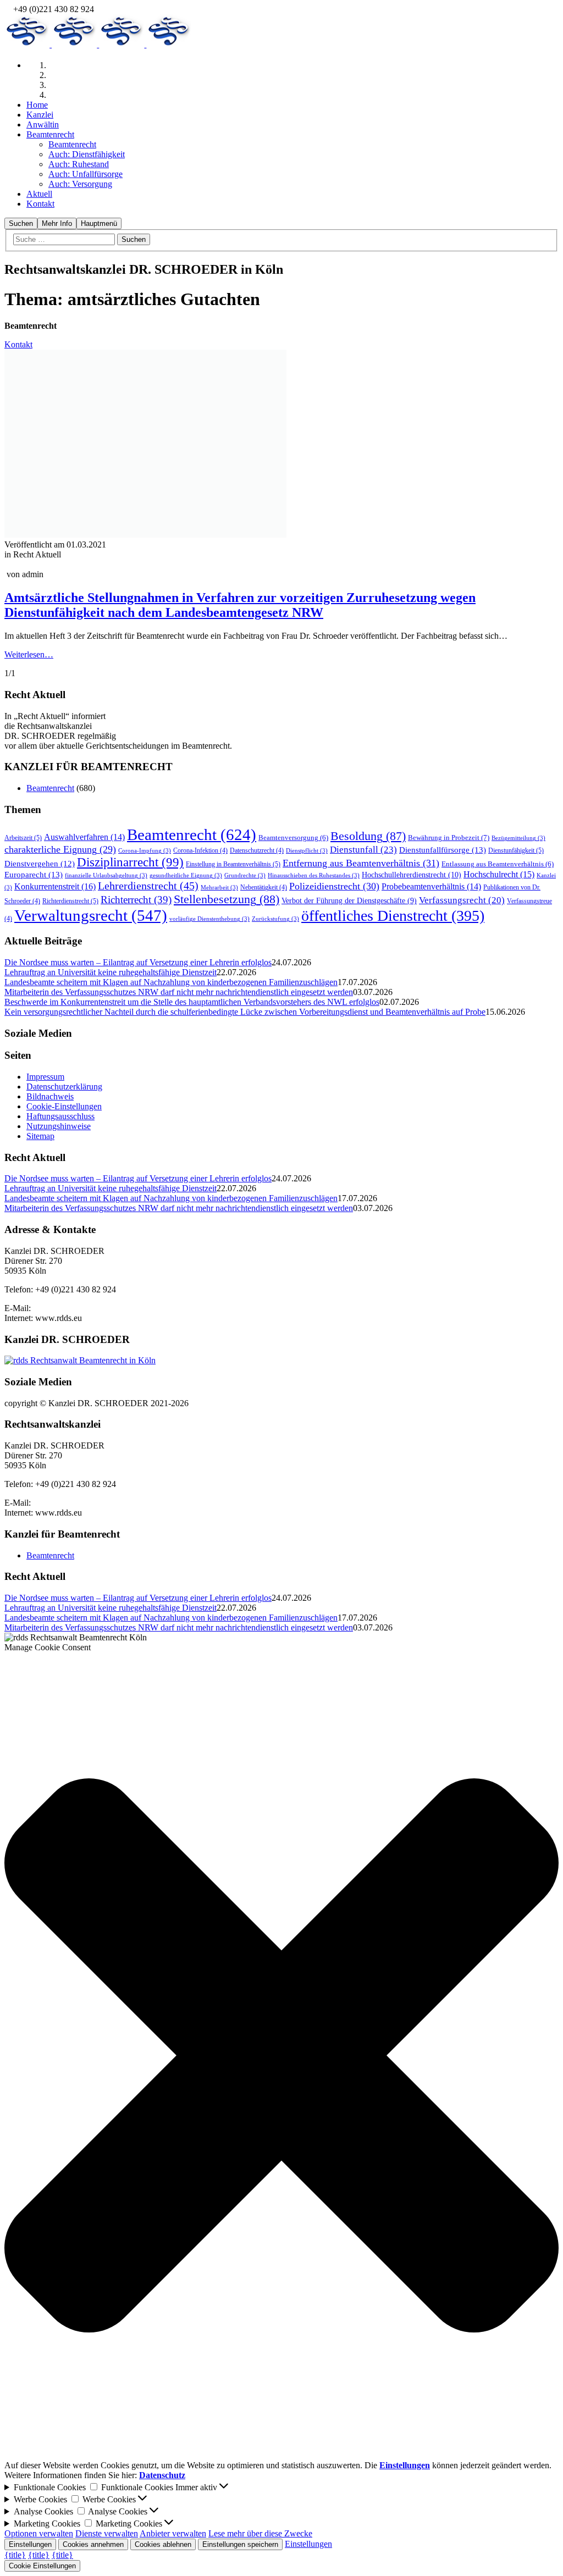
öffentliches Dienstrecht (393, 916)
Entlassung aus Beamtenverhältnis (498, 864)
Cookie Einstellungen (42, 2566)
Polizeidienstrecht (334, 886)
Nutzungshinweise (59, 1126)
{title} (15, 2555)
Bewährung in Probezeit (449, 838)
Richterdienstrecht (70, 901)
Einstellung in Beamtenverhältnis (233, 864)
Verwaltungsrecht (91, 915)
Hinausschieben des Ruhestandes (314, 875)
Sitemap (40, 1136)
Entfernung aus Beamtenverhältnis (361, 863)
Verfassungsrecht (462, 900)
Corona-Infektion (200, 850)
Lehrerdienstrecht (148, 886)
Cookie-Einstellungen (64, 1106)
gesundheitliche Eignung (186, 875)
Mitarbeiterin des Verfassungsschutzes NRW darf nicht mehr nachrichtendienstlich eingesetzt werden (179, 992)
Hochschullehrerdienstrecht (412, 875)
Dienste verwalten (107, 2533)
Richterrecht (136, 900)
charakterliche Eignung (60, 849)
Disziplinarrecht (130, 862)
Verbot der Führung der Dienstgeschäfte (349, 900)
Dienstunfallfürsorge (443, 850)
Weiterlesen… (29, 654)
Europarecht (34, 874)
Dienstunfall (363, 850)
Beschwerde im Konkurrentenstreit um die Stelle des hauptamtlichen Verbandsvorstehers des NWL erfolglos (192, 1002)
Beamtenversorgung (293, 838)
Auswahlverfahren (84, 837)
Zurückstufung (275, 919)
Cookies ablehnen (163, 2544)
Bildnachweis (50, 1096)
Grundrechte (245, 875)
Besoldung (368, 836)
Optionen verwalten (39, 2533)
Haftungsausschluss (60, 1116)
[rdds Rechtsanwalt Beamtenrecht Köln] (28, 247)
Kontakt (18, 344)
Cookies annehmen (93, 2544)
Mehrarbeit (219, 888)
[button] (281, 2057)
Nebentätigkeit (264, 887)
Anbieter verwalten (173, 2533)
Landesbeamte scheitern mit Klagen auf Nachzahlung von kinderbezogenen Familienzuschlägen (171, 982)
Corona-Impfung (145, 851)
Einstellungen (30, 2544)
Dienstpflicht (307, 851)
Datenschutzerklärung (64, 1087)
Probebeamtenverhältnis (431, 886)
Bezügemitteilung (518, 838)
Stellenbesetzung (227, 899)
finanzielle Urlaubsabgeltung (106, 875)
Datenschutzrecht (257, 850)
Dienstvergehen (40, 864)
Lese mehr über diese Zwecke (260, 2533)
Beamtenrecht (50, 788)
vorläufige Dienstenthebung (209, 919)
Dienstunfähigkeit (516, 850)
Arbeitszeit (23, 838)
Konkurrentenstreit (55, 886)
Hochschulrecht (499, 874)
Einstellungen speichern (240, 2544)
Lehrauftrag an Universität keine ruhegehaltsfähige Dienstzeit (111, 972)
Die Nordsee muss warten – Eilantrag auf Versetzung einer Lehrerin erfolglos (138, 962)
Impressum (45, 1077)
